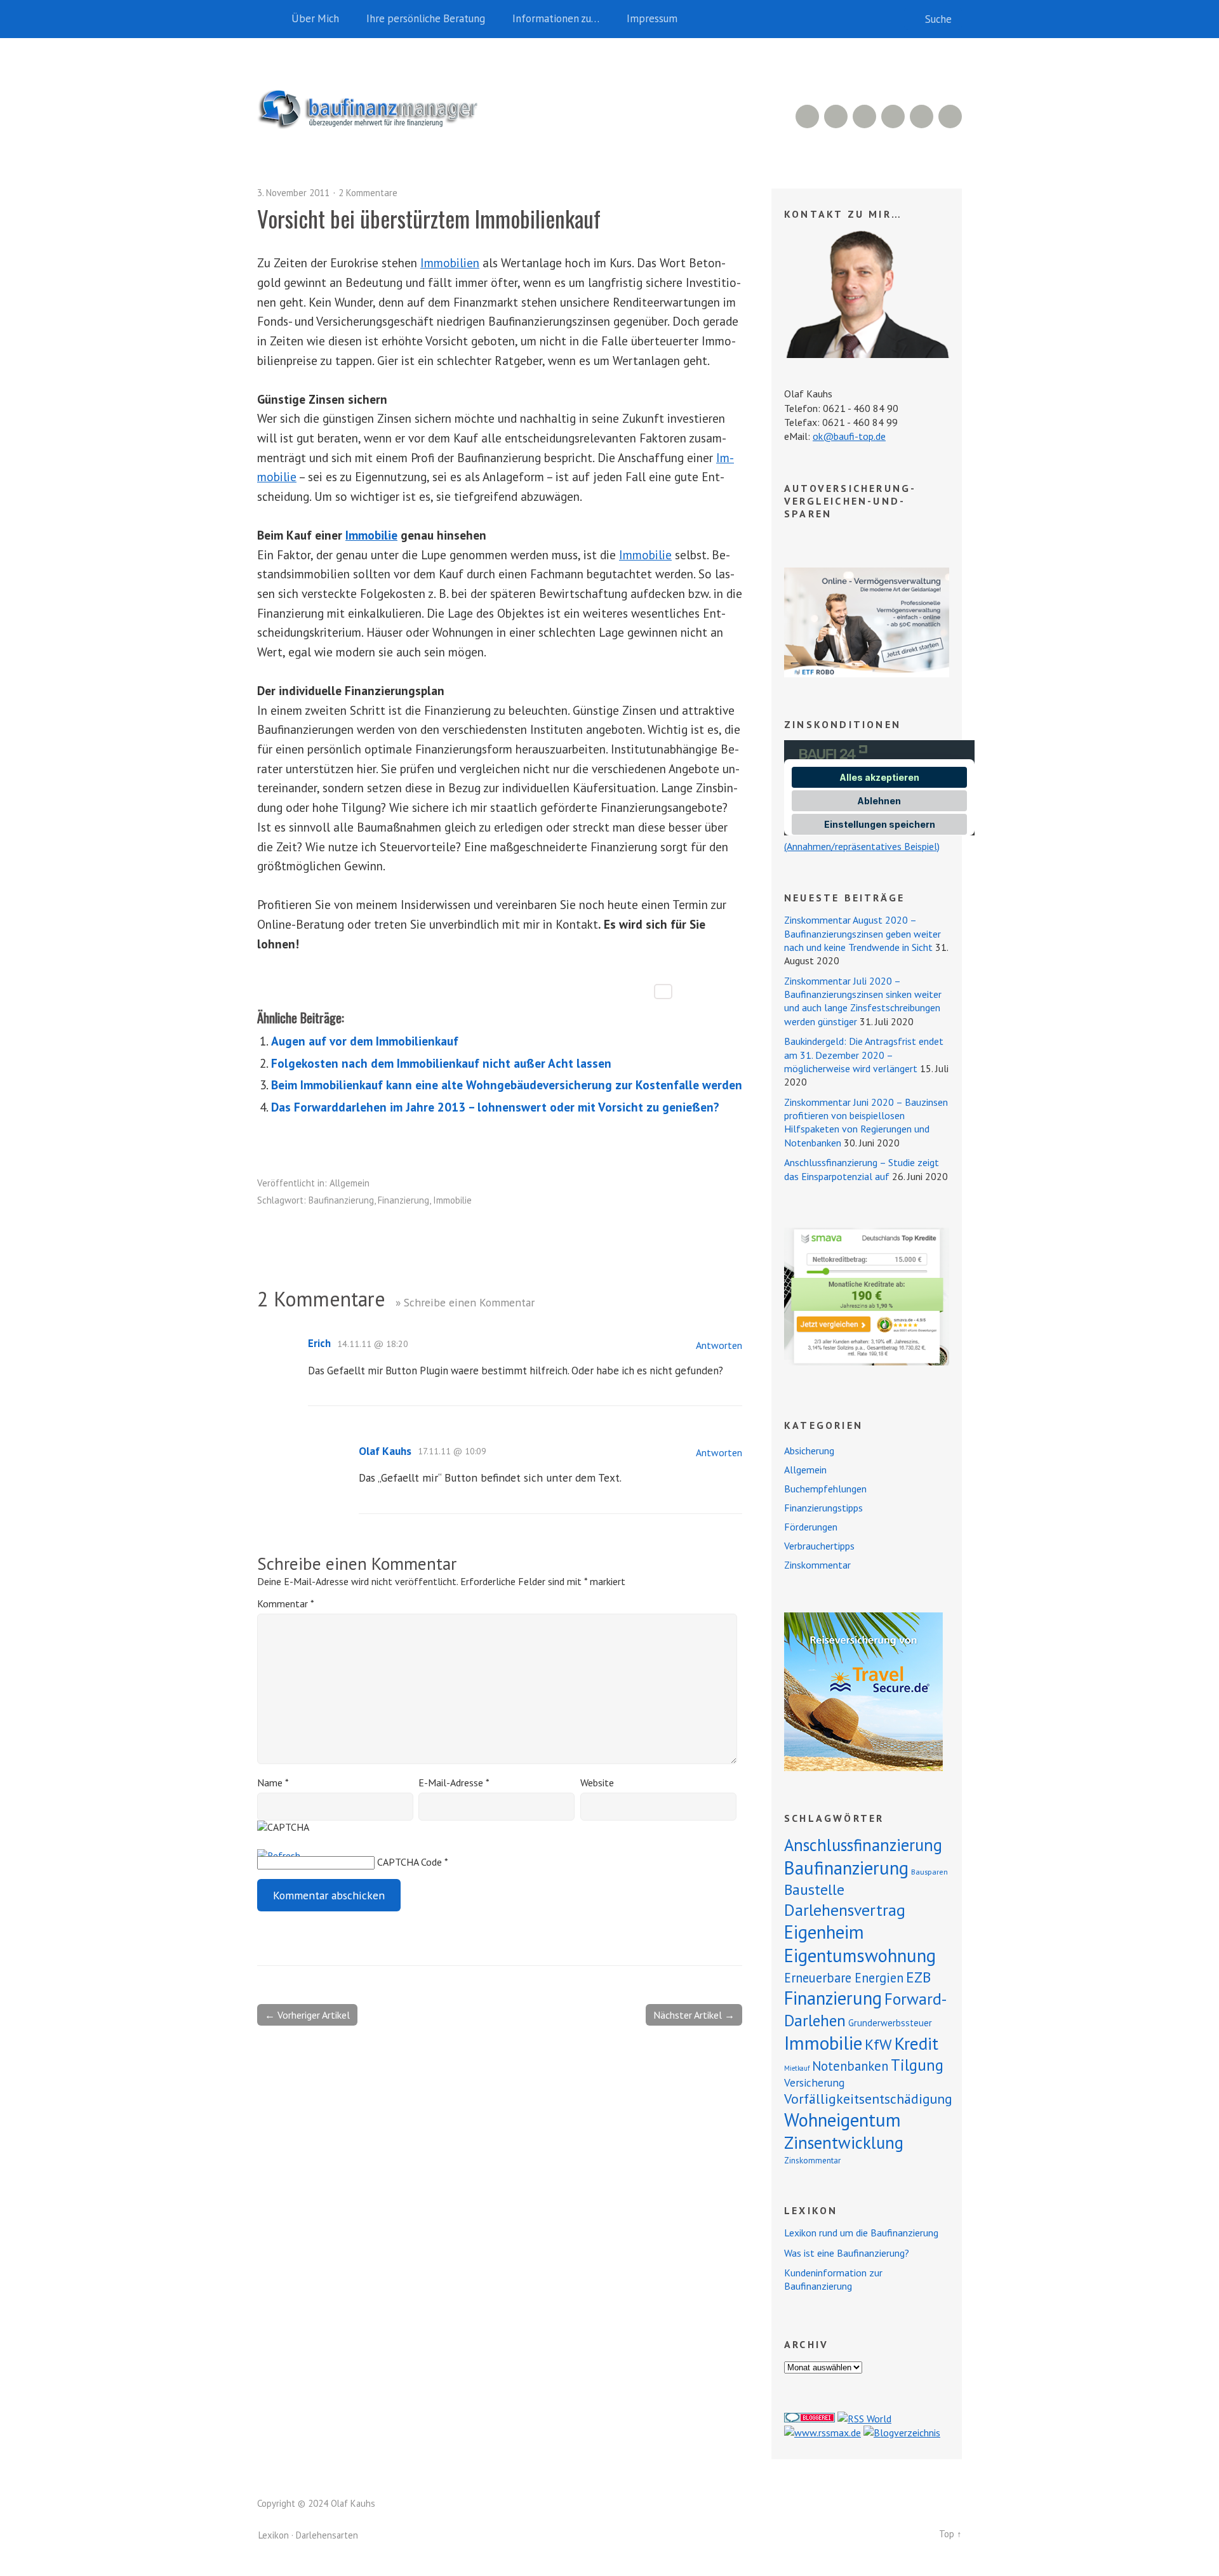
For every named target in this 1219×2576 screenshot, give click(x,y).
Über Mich (315, 18)
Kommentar (285, 1603)
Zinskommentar (817, 1565)
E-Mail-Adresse (454, 1783)
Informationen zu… (556, 18)
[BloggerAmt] (902, 2433)
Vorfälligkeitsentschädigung (868, 2099)
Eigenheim (824, 1932)
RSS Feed (807, 116)
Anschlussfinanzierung (863, 1845)
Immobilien (450, 262)
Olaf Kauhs (385, 1451)
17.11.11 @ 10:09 (452, 1451)
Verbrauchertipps (819, 1546)
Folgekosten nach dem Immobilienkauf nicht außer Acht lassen (441, 1063)
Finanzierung (403, 1200)
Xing (836, 116)
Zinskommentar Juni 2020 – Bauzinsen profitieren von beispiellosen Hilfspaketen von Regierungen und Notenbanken (866, 1122)
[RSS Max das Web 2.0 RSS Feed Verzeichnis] (823, 2433)
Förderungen (811, 1527)
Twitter (950, 116)
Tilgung (917, 2065)
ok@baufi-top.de (849, 436)
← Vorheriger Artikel (307, 2015)
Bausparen (929, 1872)
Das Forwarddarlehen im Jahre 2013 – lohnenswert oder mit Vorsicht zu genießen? (495, 1107)
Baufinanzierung (341, 1200)
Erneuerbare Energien (844, 1978)
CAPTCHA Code (410, 1862)
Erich (319, 1343)
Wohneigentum (843, 2120)
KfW (878, 2044)
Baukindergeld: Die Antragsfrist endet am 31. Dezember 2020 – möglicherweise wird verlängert (864, 1055)
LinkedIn (864, 116)
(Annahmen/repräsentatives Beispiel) (862, 846)
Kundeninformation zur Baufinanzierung (833, 2279)
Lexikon (274, 2535)
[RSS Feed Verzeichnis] (864, 2419)
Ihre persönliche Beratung (426, 18)
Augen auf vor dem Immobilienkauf (365, 1041)
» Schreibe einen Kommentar (465, 1302)
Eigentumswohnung (860, 1955)
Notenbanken (850, 2066)
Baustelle (814, 1889)
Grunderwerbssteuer (890, 2023)
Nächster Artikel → (694, 2015)
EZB (918, 1977)
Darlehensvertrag (845, 1910)
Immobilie (371, 535)
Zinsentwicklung (844, 2142)
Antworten (719, 1345)
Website (597, 1783)
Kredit (916, 2043)
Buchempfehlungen (825, 1489)
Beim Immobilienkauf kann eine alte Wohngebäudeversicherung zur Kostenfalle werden (507, 1085)
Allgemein (350, 1183)
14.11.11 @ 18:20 (373, 1344)
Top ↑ (950, 2534)
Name (273, 1783)
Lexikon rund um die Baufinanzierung (861, 2233)
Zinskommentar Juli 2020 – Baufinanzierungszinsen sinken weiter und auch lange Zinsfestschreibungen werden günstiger (863, 1001)
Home (270, 19)
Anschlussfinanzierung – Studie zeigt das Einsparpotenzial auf (862, 1169)
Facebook (922, 116)
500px (893, 116)
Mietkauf (797, 2068)
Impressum (652, 18)
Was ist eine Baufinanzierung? (847, 2253)
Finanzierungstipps (823, 1508)
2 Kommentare (368, 193)
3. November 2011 (293, 193)
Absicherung (809, 1451)
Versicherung (814, 2082)
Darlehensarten (327, 2535)
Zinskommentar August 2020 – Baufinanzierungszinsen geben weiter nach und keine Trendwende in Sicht (863, 933)
